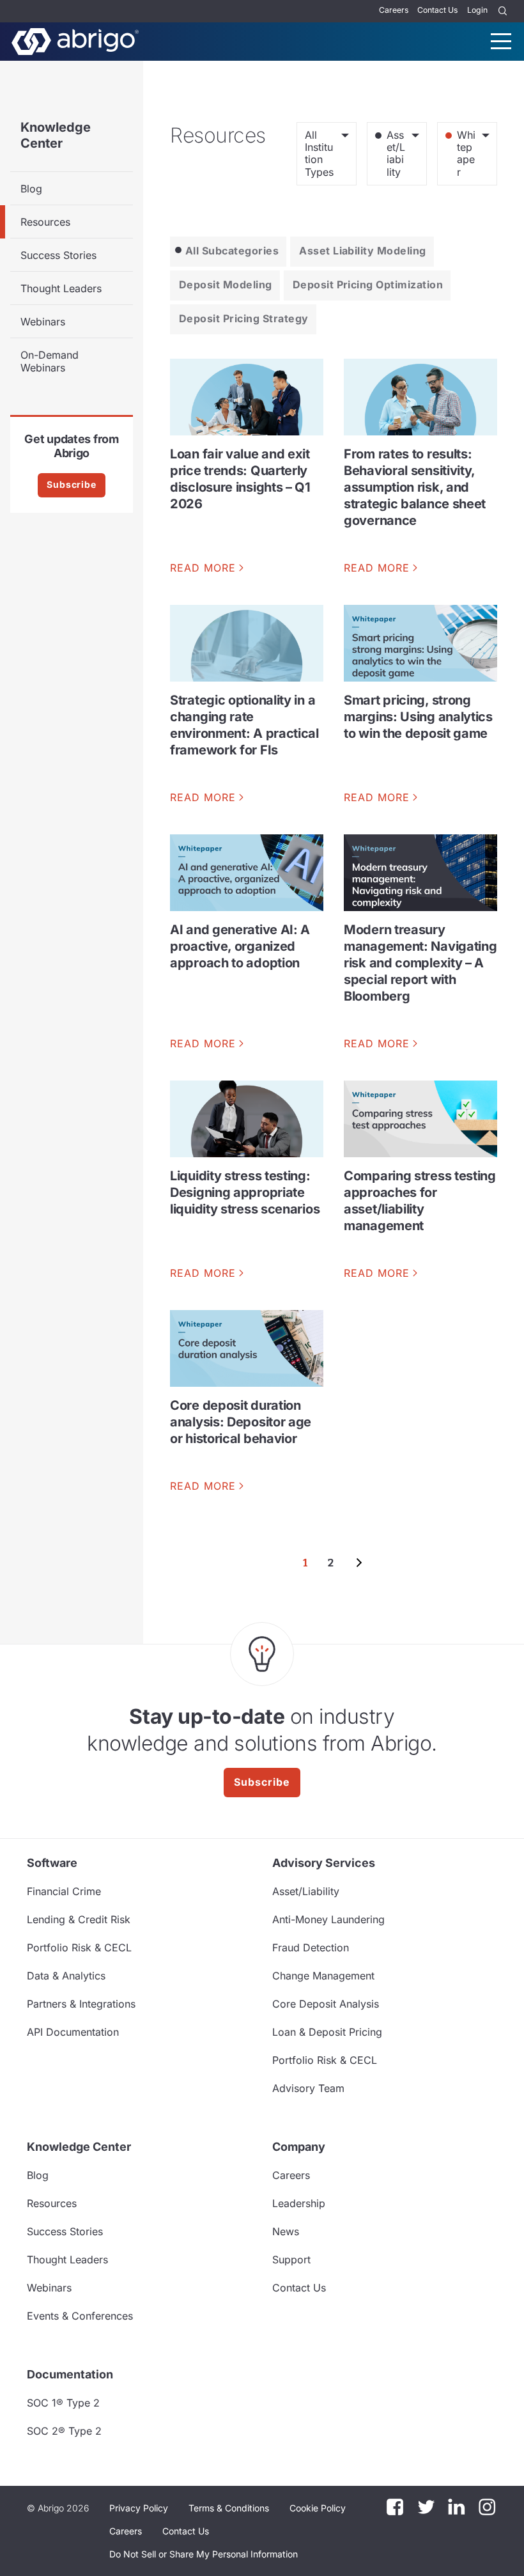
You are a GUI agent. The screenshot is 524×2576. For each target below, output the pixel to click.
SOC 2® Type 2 (64, 2431)
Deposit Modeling (226, 285)
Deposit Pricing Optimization (368, 285)
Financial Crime (64, 1891)
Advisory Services (324, 1863)
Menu (501, 41)
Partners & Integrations (81, 2004)
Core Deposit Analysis (326, 2004)
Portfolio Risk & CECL (79, 1948)
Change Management (323, 1976)
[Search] (503, 11)
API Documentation (73, 2032)
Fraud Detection (311, 1948)
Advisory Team (308, 2088)
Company (299, 2147)
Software (52, 1863)
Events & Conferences (80, 2316)
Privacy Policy (139, 2508)
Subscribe (72, 484)
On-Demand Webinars (50, 361)
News (286, 2231)
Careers (394, 10)
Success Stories (58, 255)
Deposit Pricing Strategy (244, 318)
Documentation (70, 2374)
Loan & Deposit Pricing (327, 2032)
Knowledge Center (56, 135)
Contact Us (437, 10)
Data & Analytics (66, 1976)
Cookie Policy (318, 2508)
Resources (45, 222)
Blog (31, 189)
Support (291, 2260)
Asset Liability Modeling (363, 251)
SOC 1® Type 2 (63, 2403)
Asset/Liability (306, 1891)
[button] (204, 2554)
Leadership (299, 2203)
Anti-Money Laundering (328, 1919)
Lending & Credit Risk (79, 1919)
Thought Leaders (61, 288)
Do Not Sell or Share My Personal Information (204, 2554)
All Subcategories (232, 251)
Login (477, 10)
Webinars (43, 322)
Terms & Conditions (229, 2508)
